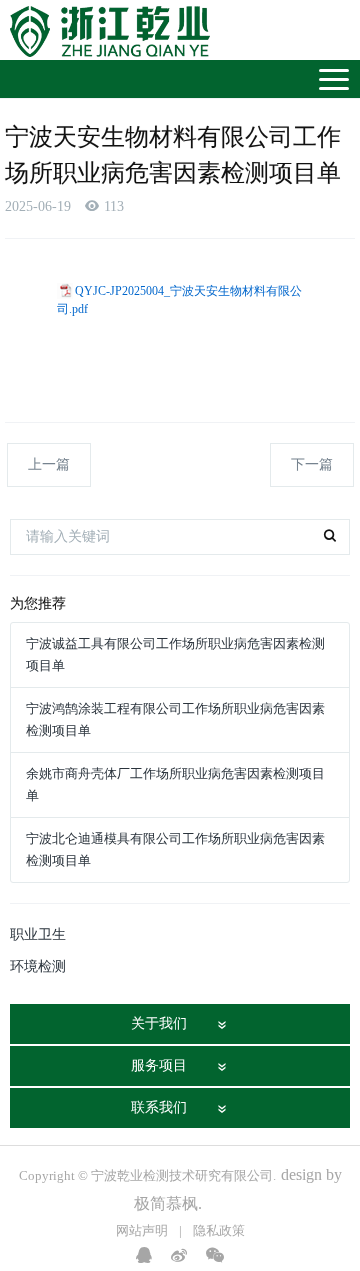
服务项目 (159, 1065)
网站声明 (142, 1230)
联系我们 (159, 1107)
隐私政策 (219, 1230)
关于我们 (159, 1023)
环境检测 (38, 966)
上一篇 (49, 464)
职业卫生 (38, 934)
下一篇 (312, 464)
